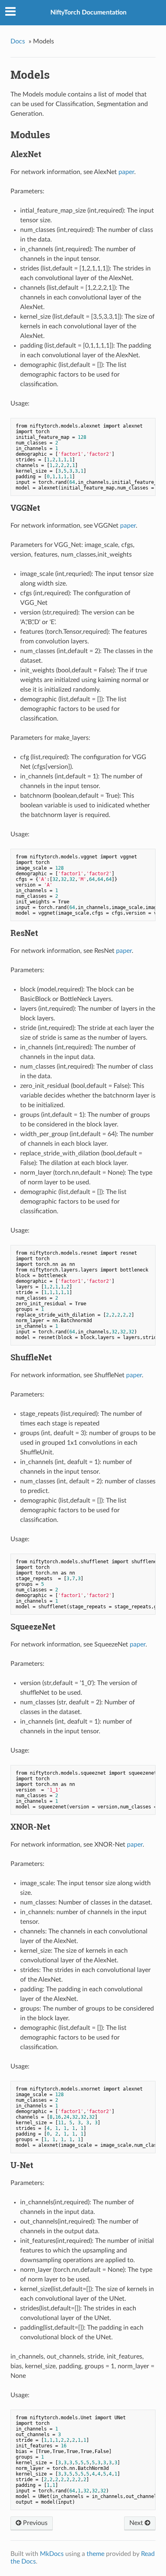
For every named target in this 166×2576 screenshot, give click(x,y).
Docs (18, 41)
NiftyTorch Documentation (88, 12)
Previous (34, 2523)
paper (126, 172)
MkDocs (52, 2554)
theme (95, 2554)
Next (137, 2523)
